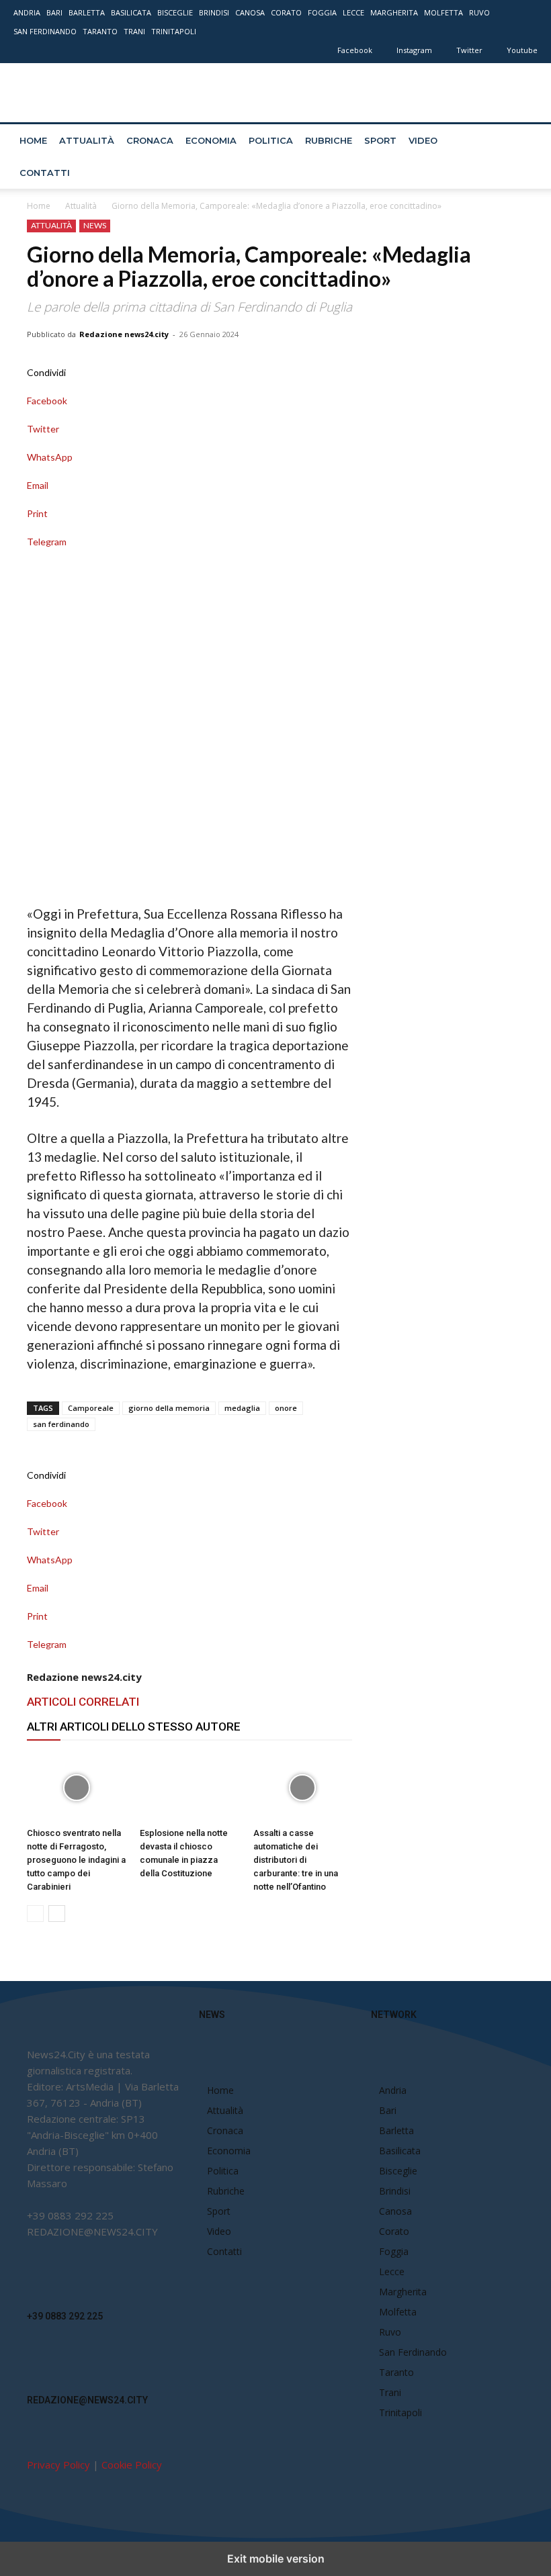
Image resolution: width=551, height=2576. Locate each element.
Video (423, 140)
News (95, 225)
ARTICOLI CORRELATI (83, 1702)
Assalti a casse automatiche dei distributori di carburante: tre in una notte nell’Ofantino (296, 1860)
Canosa (250, 12)
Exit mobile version (276, 2559)
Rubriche (329, 140)
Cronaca (150, 140)
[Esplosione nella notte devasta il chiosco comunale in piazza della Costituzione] (189, 1788)
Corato (286, 12)
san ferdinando (61, 1424)
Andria (27, 12)
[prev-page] (35, 1914)
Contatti (45, 173)
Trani (134, 31)
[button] (521, 141)
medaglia (242, 1408)
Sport (380, 140)
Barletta (87, 12)
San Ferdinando (45, 31)
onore (286, 1408)
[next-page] (57, 1914)
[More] (189, 556)
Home (33, 140)
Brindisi (214, 12)
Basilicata (131, 12)
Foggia (322, 12)
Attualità (87, 140)
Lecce (353, 12)
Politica (271, 140)
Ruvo (479, 12)
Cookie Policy (132, 2465)
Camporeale (91, 1408)
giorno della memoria (169, 1408)
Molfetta (443, 12)
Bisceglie (175, 12)
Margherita (394, 12)
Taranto (100, 31)
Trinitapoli (174, 31)
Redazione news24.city (124, 334)
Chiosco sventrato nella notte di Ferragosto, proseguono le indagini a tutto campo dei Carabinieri (76, 1860)
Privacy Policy (58, 2465)
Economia (211, 140)
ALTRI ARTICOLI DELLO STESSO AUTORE (134, 1727)
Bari (54, 12)
